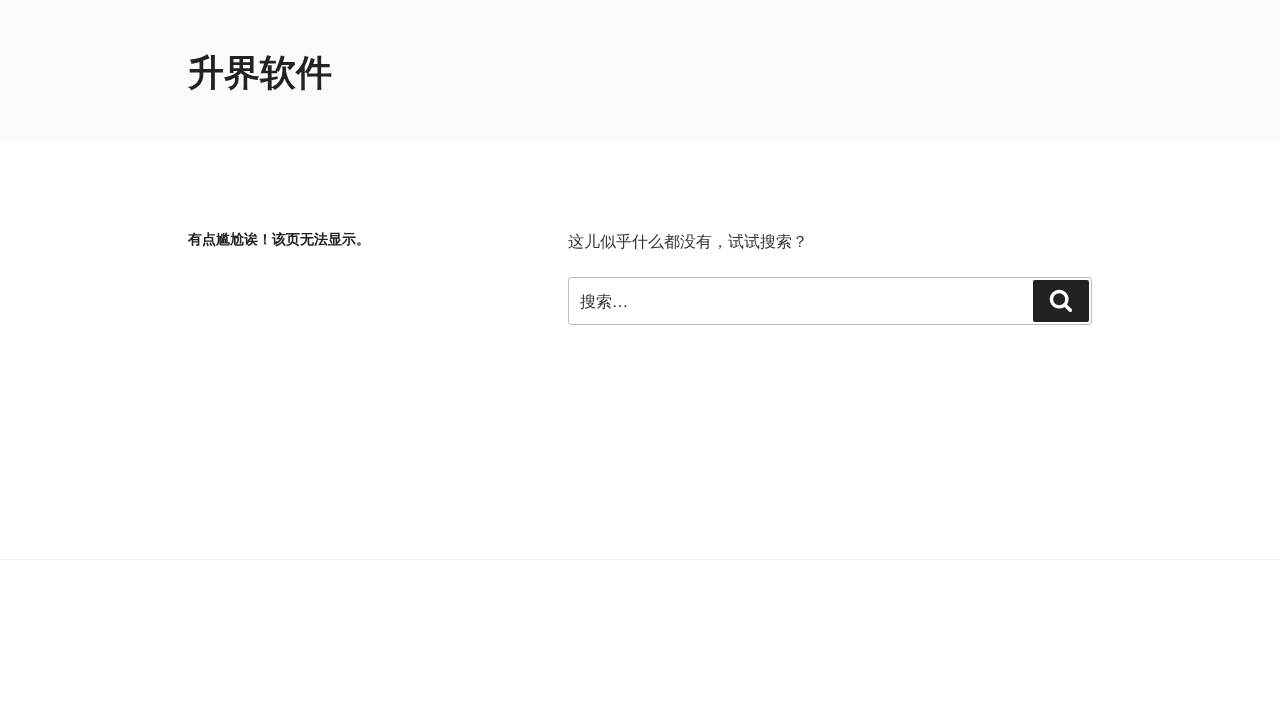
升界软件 (260, 70)
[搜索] (1061, 301)
